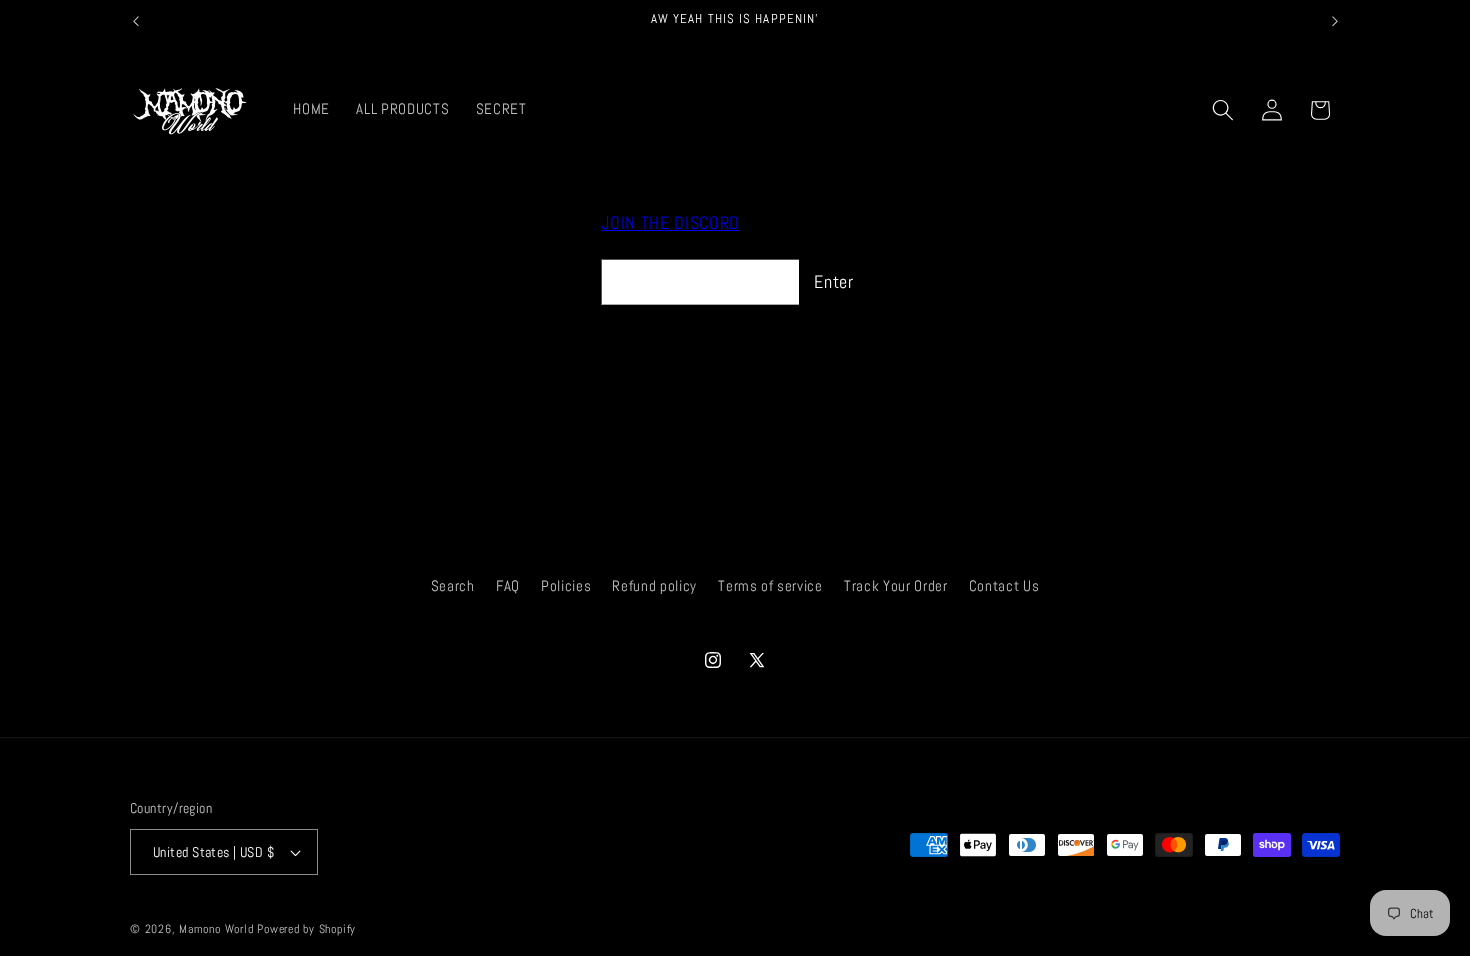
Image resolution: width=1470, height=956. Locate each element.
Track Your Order (896, 586)
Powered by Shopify (306, 929)
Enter (833, 282)
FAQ (508, 586)
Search (453, 586)
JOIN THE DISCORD (670, 223)
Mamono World (216, 929)
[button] (1223, 110)
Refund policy (654, 586)
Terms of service (770, 586)
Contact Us (1004, 586)
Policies (566, 586)
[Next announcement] (1335, 21)
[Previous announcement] (136, 21)
